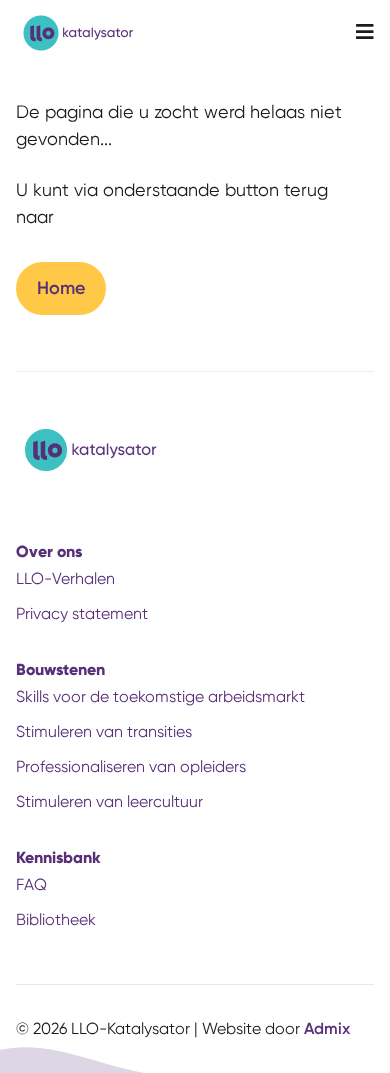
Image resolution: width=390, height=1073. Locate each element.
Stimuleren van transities (104, 731)
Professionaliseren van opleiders (131, 766)
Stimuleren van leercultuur (109, 801)
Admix (327, 1028)
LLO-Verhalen (65, 578)
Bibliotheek (56, 919)
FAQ (31, 884)
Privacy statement (82, 613)
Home (61, 288)
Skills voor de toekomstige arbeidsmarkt (160, 696)
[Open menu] (365, 33)
